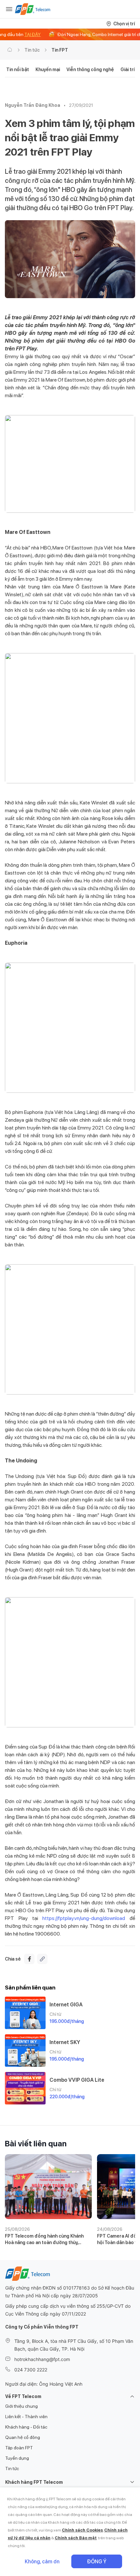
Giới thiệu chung (21, 2406)
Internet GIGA (66, 2005)
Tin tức (32, 50)
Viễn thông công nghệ (90, 69)
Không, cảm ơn (42, 2562)
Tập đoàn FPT (19, 2448)
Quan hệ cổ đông (23, 2437)
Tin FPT (60, 50)
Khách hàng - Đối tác (26, 2427)
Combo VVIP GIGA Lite (77, 2080)
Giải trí (127, 69)
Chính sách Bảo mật (76, 2538)
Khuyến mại (48, 69)
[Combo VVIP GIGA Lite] (25, 2088)
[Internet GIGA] (25, 2013)
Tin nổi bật (18, 69)
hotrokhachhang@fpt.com (42, 2359)
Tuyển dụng (17, 2458)
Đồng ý (97, 2562)
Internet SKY (65, 2042)
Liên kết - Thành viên (26, 2417)
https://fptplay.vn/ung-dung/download (84, 1918)
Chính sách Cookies (82, 2530)
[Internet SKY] (25, 2051)
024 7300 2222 (31, 2370)
